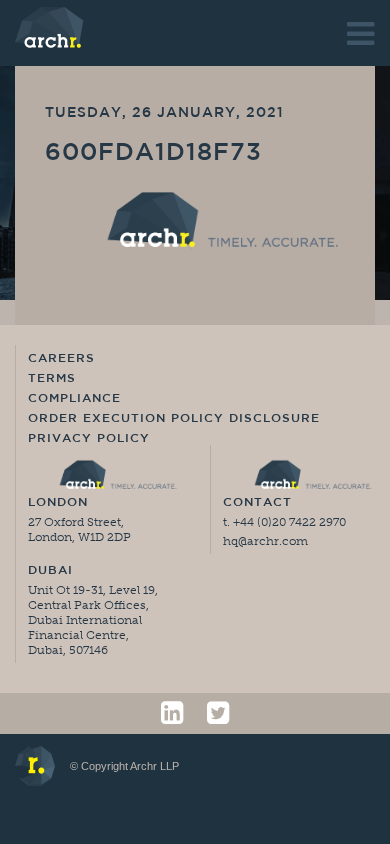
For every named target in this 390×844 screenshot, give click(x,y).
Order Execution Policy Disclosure (174, 419)
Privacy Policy (89, 439)
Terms (52, 379)
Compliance (74, 399)
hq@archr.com (265, 541)
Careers (61, 359)
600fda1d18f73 (153, 154)
